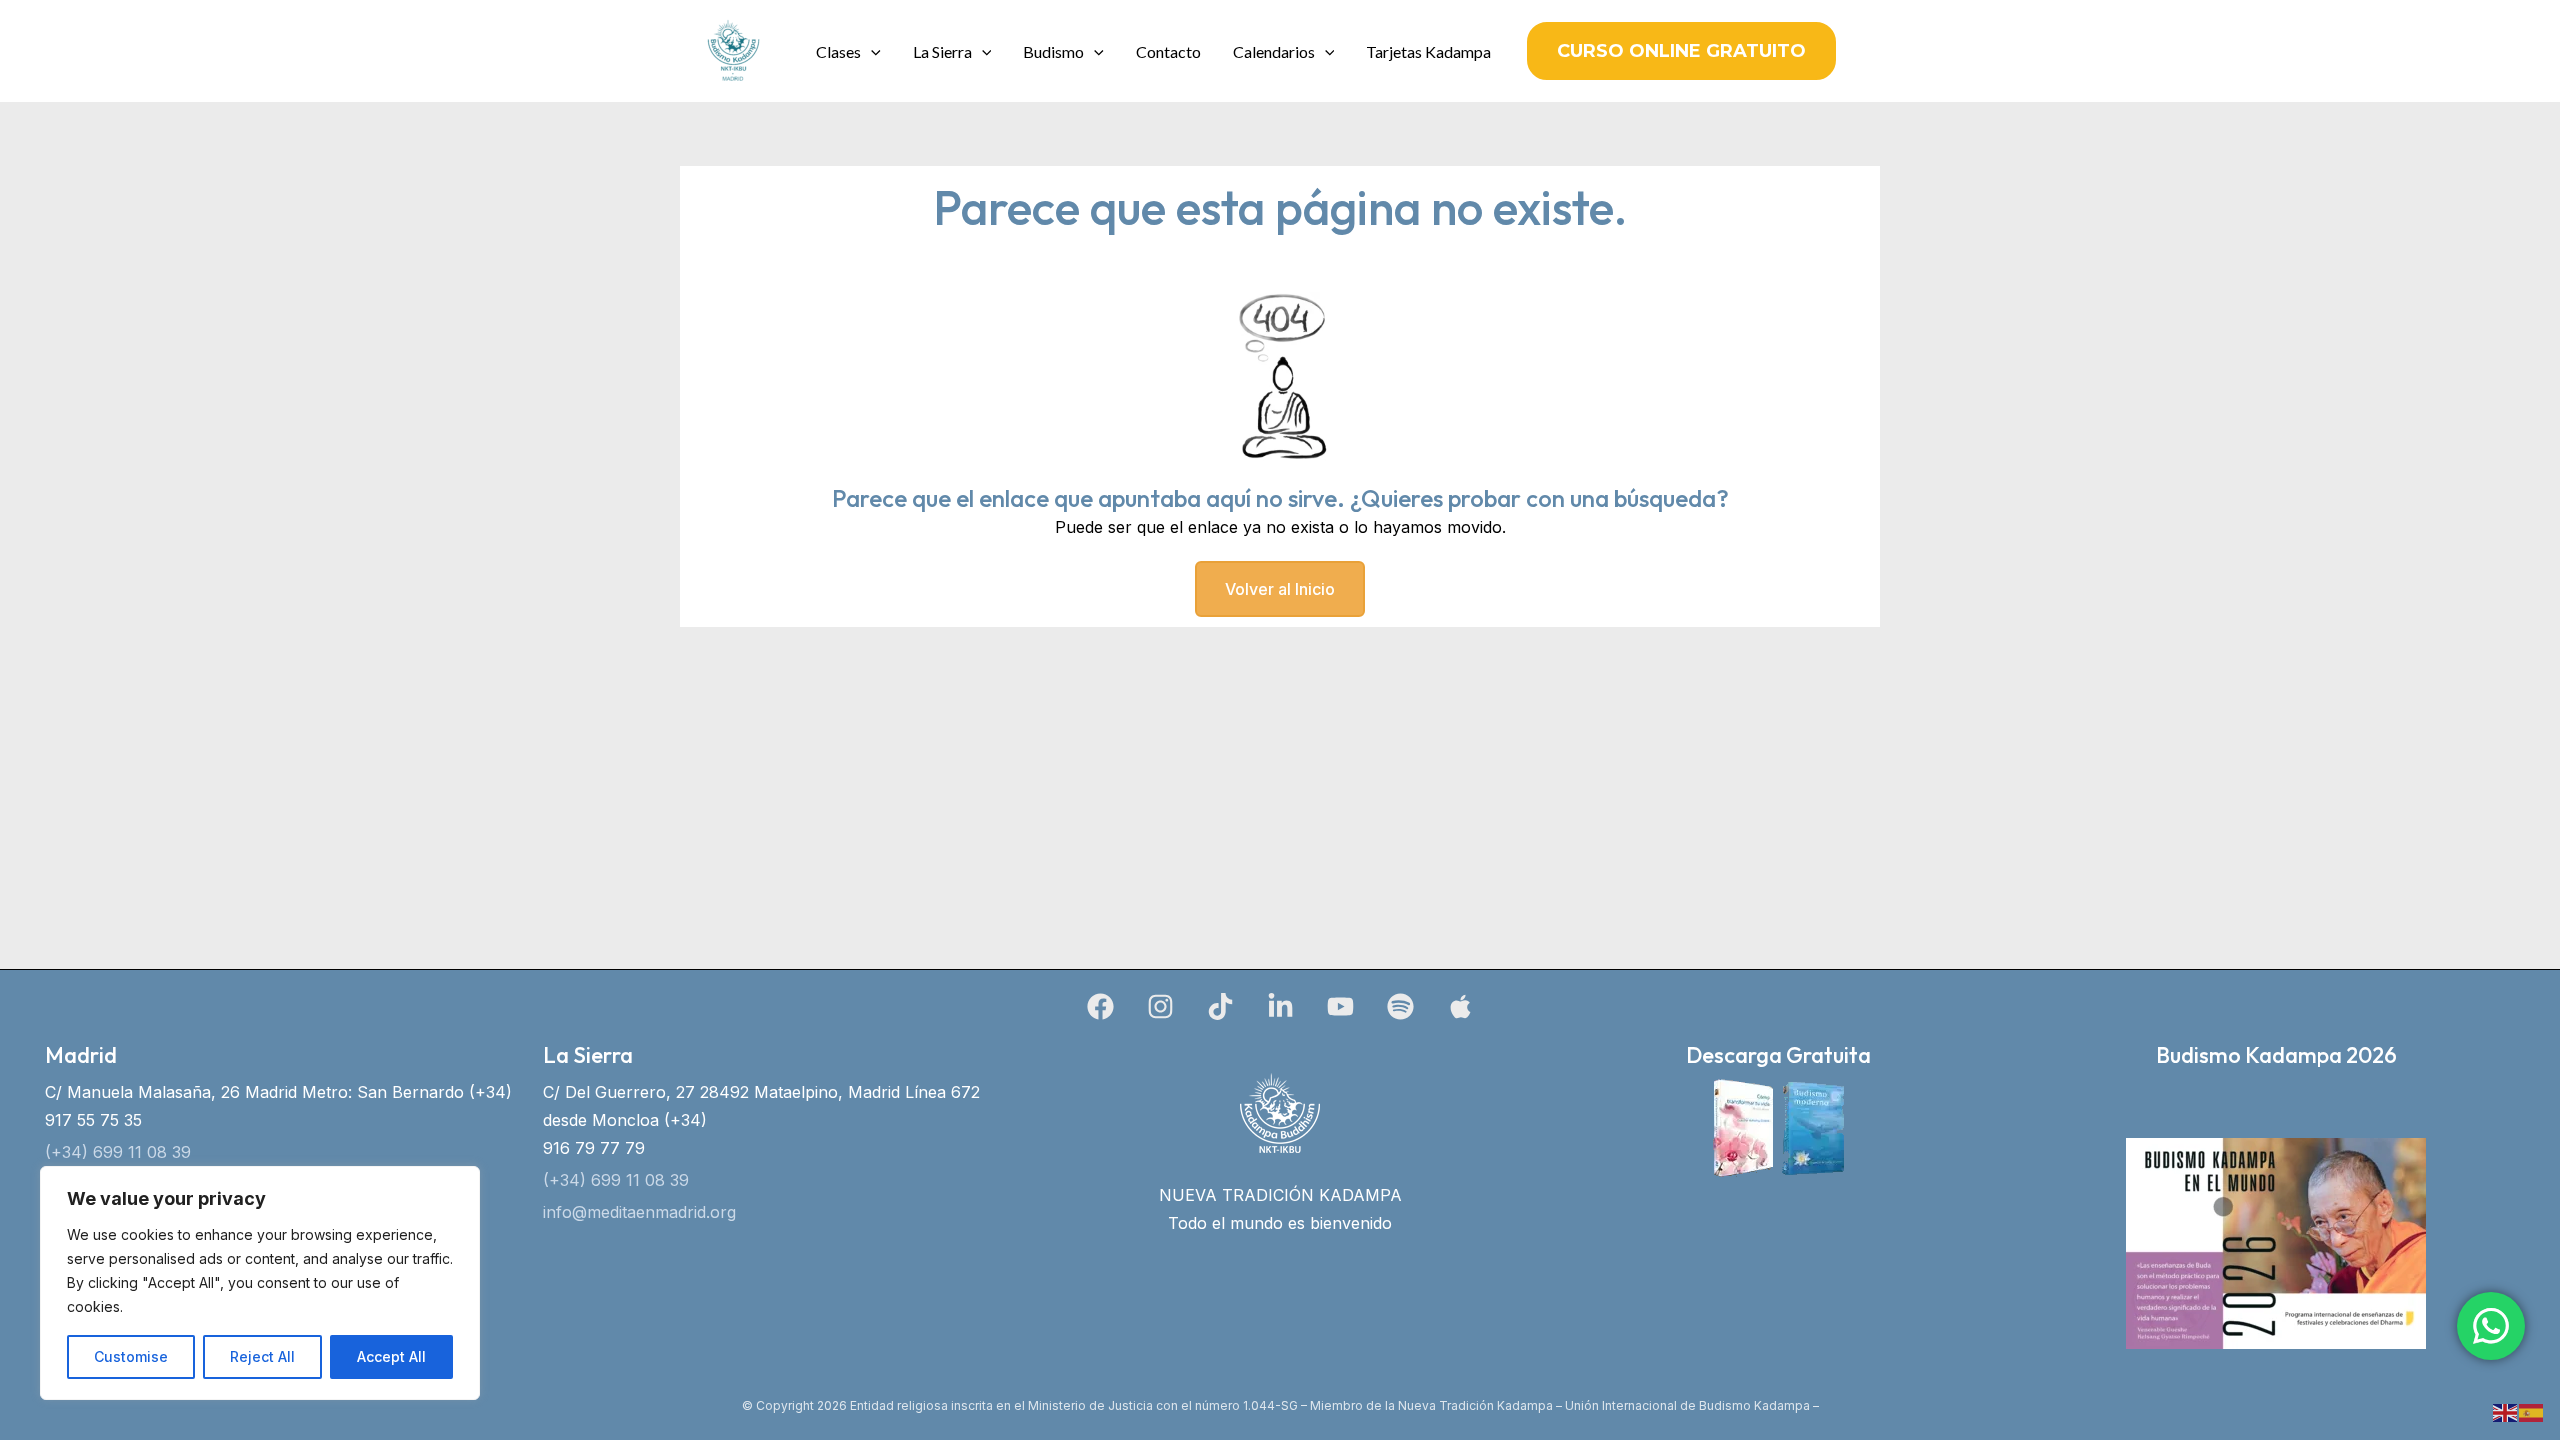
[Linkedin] (1280, 1006)
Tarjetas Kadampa (1428, 51)
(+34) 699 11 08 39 (118, 1152)
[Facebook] (1100, 1006)
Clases (838, 51)
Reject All (262, 1356)
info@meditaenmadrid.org (639, 1212)
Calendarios (1274, 51)
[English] (2506, 1411)
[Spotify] (1400, 1006)
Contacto (1168, 51)
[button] (871, 51)
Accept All (391, 1356)
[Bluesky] (1460, 1006)
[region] (260, 1283)
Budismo (1053, 51)
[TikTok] (1220, 1006)
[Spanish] (2532, 1411)
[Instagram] (1160, 1006)
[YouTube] (1340, 1006)
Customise (131, 1356)
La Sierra (942, 51)
